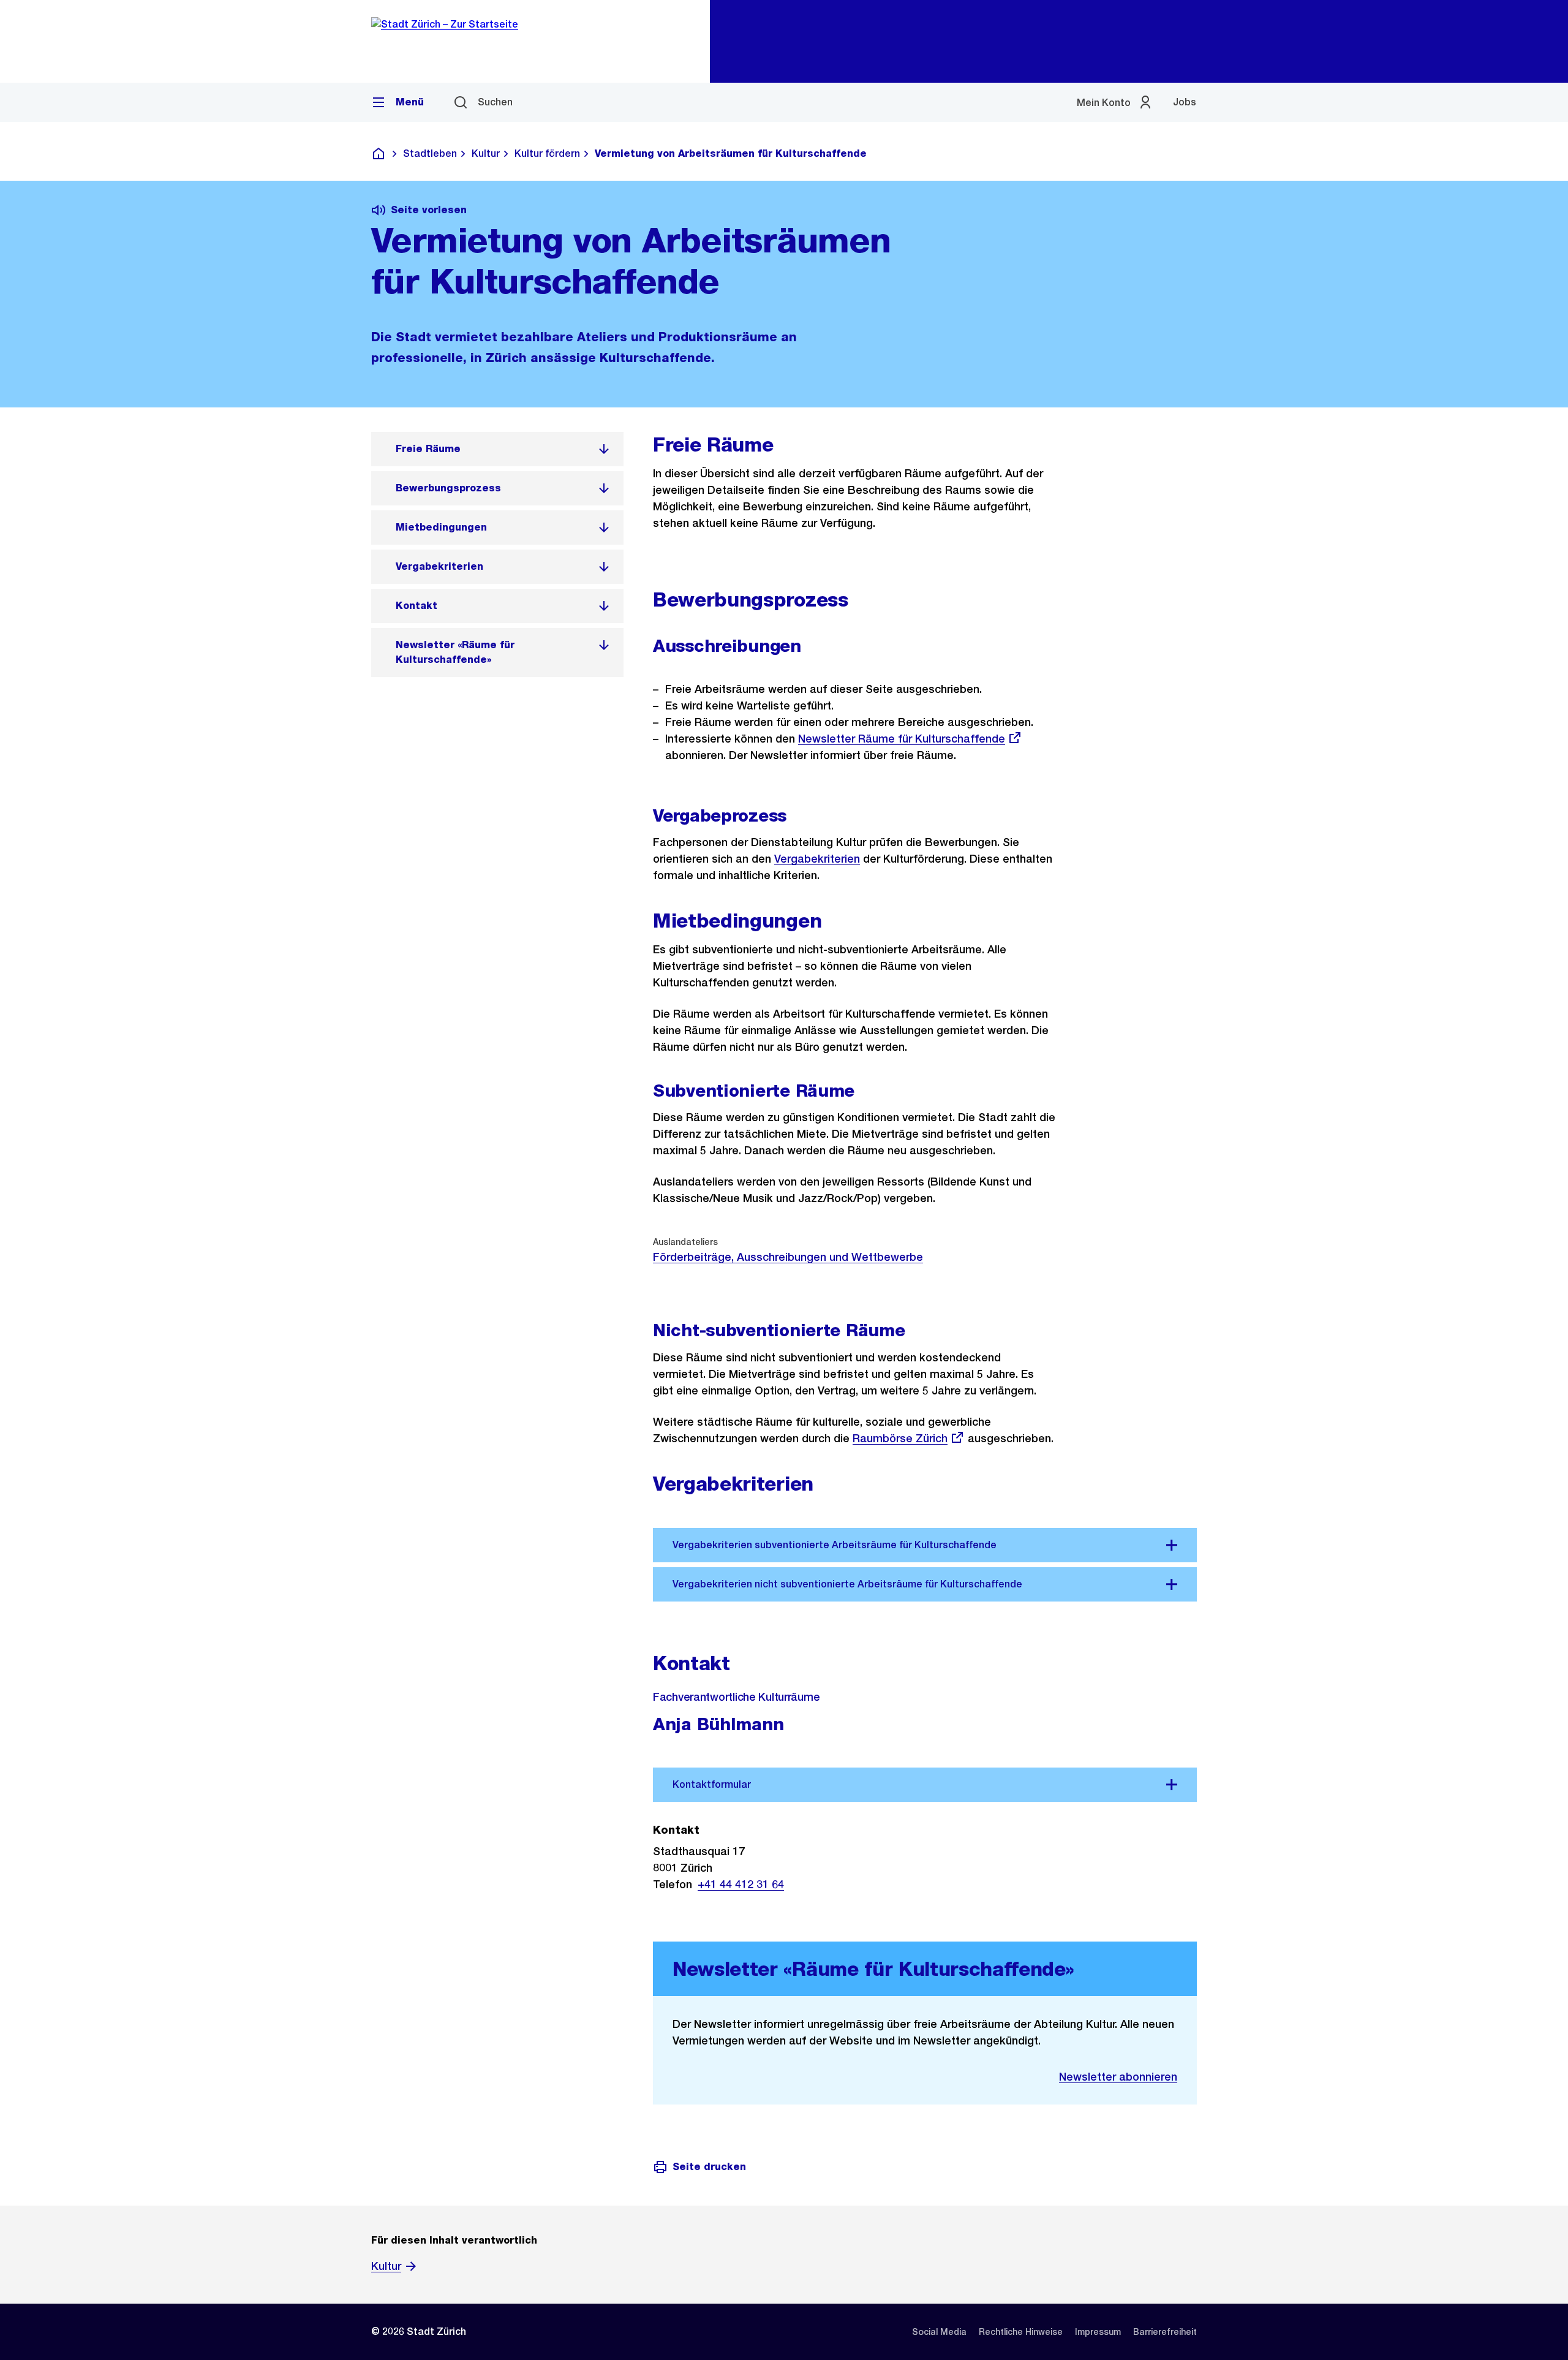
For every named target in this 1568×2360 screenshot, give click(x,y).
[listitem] (497, 449)
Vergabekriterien (817, 859)
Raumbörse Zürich (900, 1438)
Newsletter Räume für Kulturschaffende (902, 739)
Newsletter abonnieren (1118, 2077)
